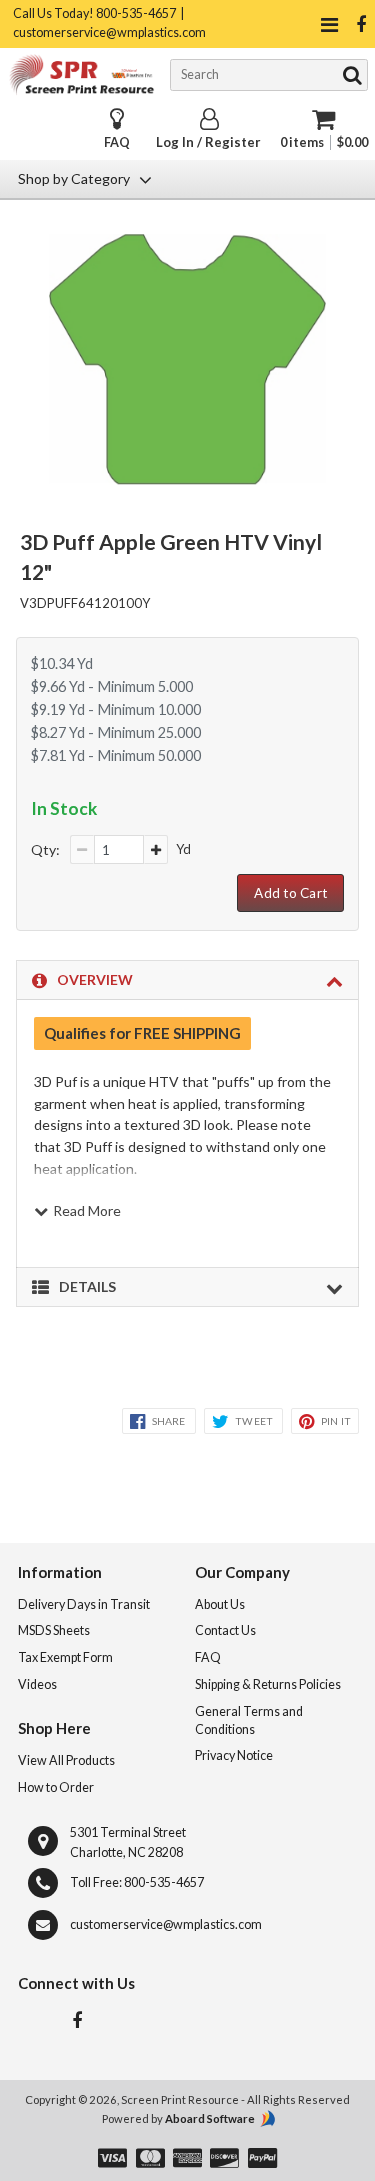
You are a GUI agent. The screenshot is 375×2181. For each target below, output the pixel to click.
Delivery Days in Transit (84, 1604)
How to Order (56, 1787)
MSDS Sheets (54, 1630)
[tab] (187, 980)
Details (87, 1286)
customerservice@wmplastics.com (166, 1924)
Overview (95, 979)
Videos (37, 1684)
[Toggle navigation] (329, 24)
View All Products (66, 1760)
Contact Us (225, 1630)
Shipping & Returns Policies (268, 1684)
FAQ (117, 142)
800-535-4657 (164, 1882)
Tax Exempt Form (65, 1657)
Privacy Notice (234, 1755)
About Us (220, 1604)
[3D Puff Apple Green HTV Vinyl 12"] (187, 478)
